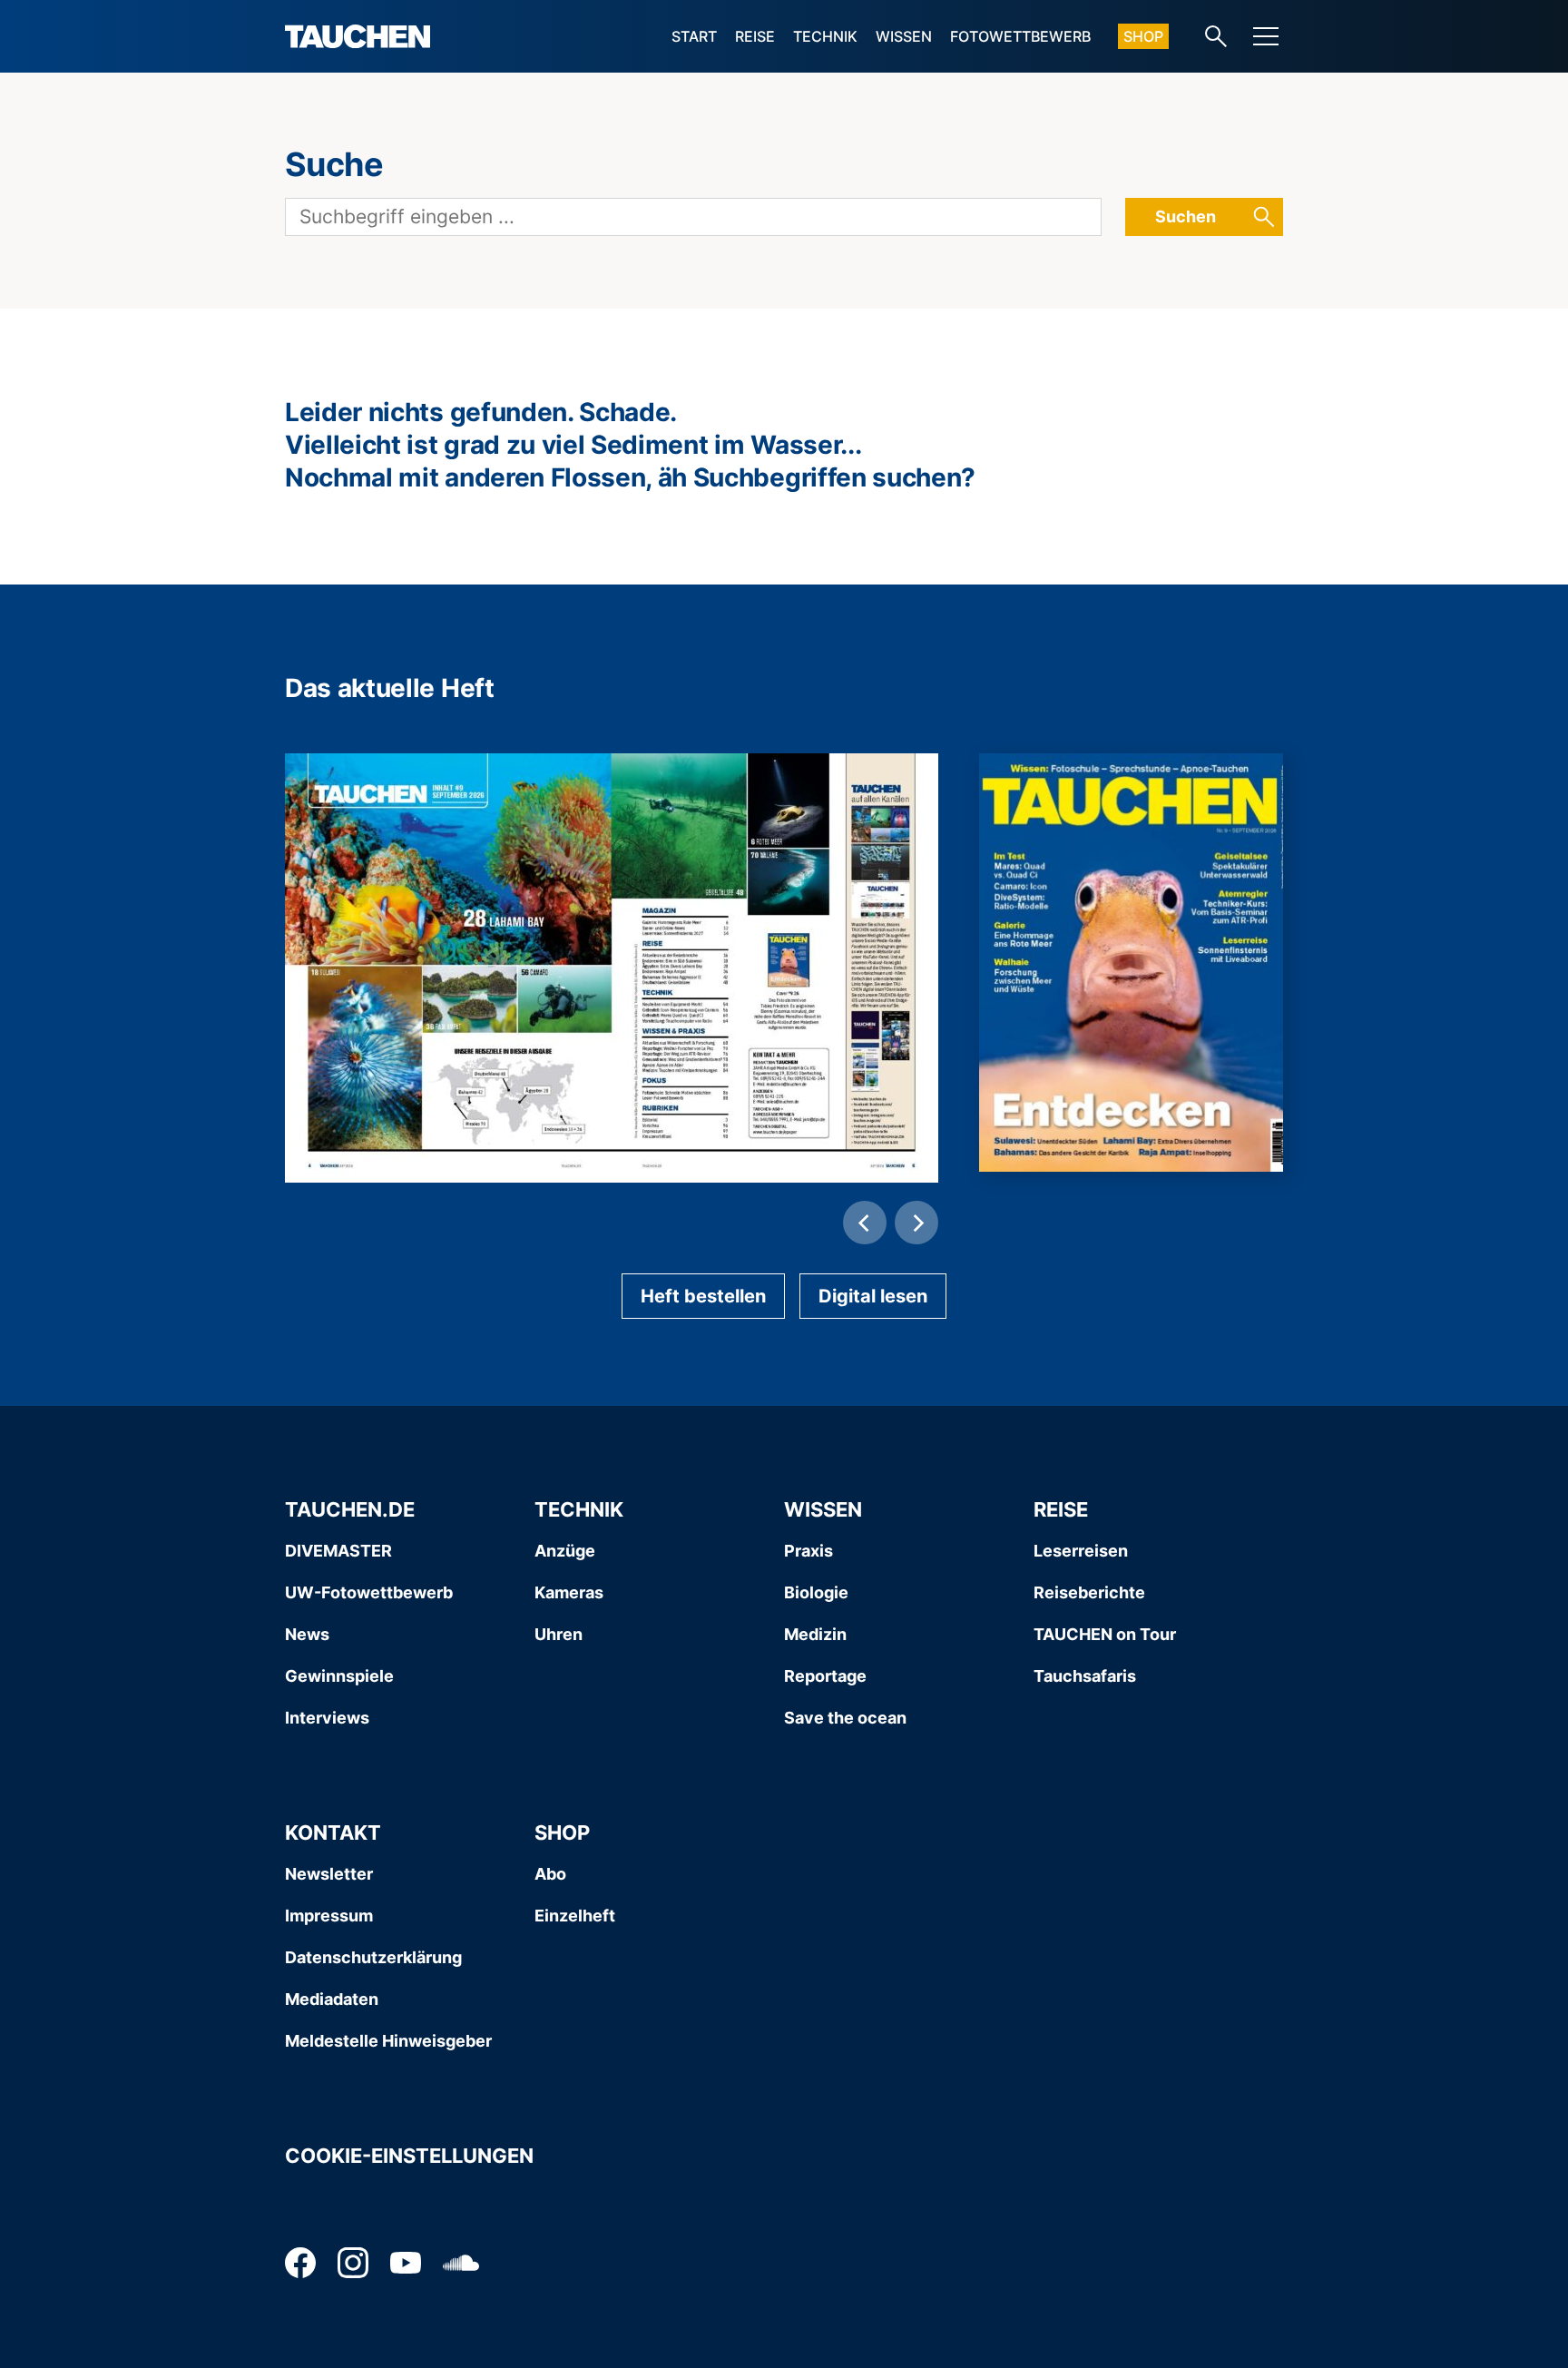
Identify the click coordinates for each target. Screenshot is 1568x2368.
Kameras (569, 1592)
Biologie (816, 1592)
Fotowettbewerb (1020, 36)
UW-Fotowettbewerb (369, 1592)
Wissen (904, 36)
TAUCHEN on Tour (1105, 1634)
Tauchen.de (350, 1509)
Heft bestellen (703, 1296)
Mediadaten (332, 1999)
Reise (755, 36)
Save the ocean (845, 1718)
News (307, 1634)
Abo (550, 1874)
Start (694, 36)
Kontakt (333, 1832)
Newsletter (329, 1874)
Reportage (825, 1676)
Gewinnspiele (339, 1676)
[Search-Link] (1216, 36)
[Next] (916, 1223)
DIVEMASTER (338, 1551)
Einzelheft (575, 1916)
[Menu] (1266, 36)
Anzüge (565, 1551)
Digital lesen (873, 1296)
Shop (1143, 36)
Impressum (329, 1916)
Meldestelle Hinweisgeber (388, 2041)
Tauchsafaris (1085, 1676)
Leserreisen (1081, 1551)
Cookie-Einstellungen (409, 2156)
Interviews (327, 1718)
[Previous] (865, 1223)
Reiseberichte (1089, 1592)
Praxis (808, 1551)
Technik (825, 36)
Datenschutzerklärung (373, 1957)
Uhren (559, 1634)
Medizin (815, 1634)
